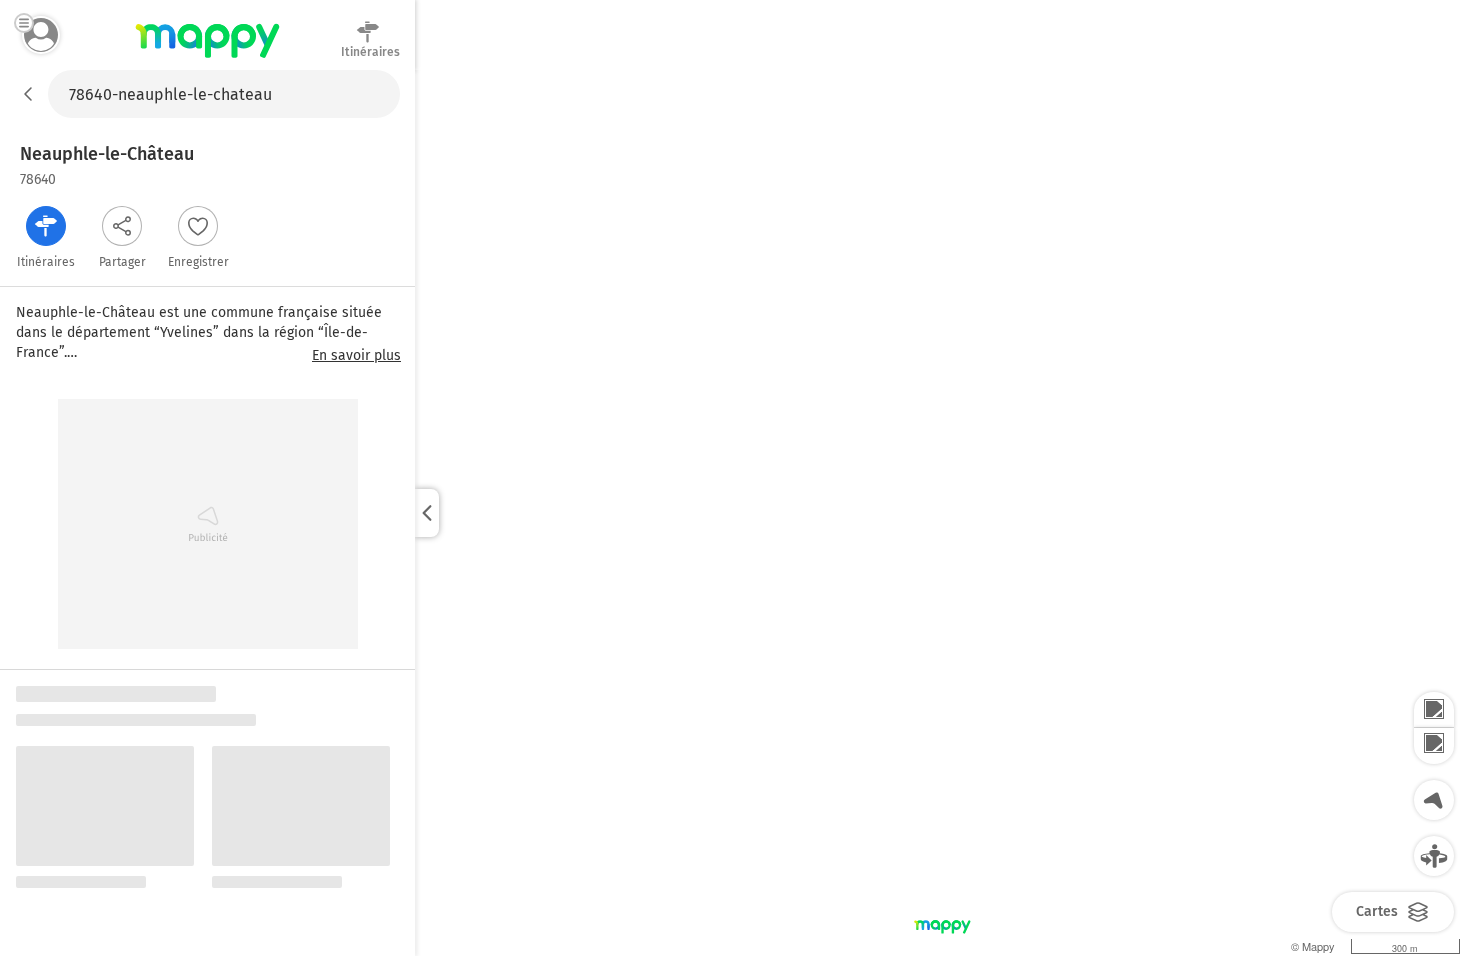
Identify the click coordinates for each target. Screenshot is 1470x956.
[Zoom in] (1434, 710)
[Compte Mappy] (41, 35)
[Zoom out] (1434, 746)
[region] (942, 513)
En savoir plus (356, 356)
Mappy (207, 59)
